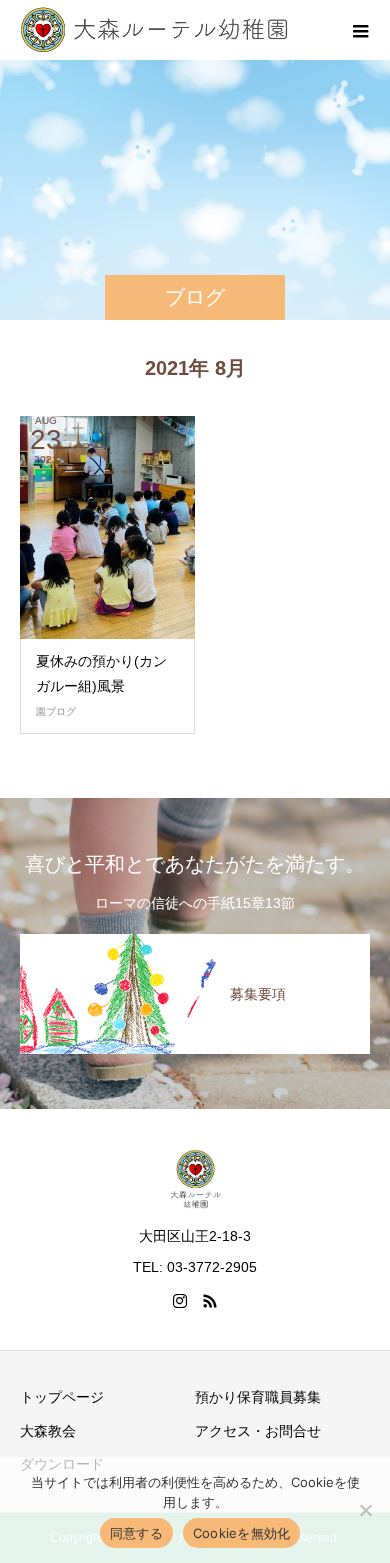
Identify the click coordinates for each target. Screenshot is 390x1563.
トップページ (62, 1397)
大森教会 (48, 1431)
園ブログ (56, 711)
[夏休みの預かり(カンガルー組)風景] (107, 527)
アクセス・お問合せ (258, 1431)
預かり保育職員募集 (258, 1397)
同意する (136, 1533)
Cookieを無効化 (242, 1533)
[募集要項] (195, 941)
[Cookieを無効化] (365, 1510)
